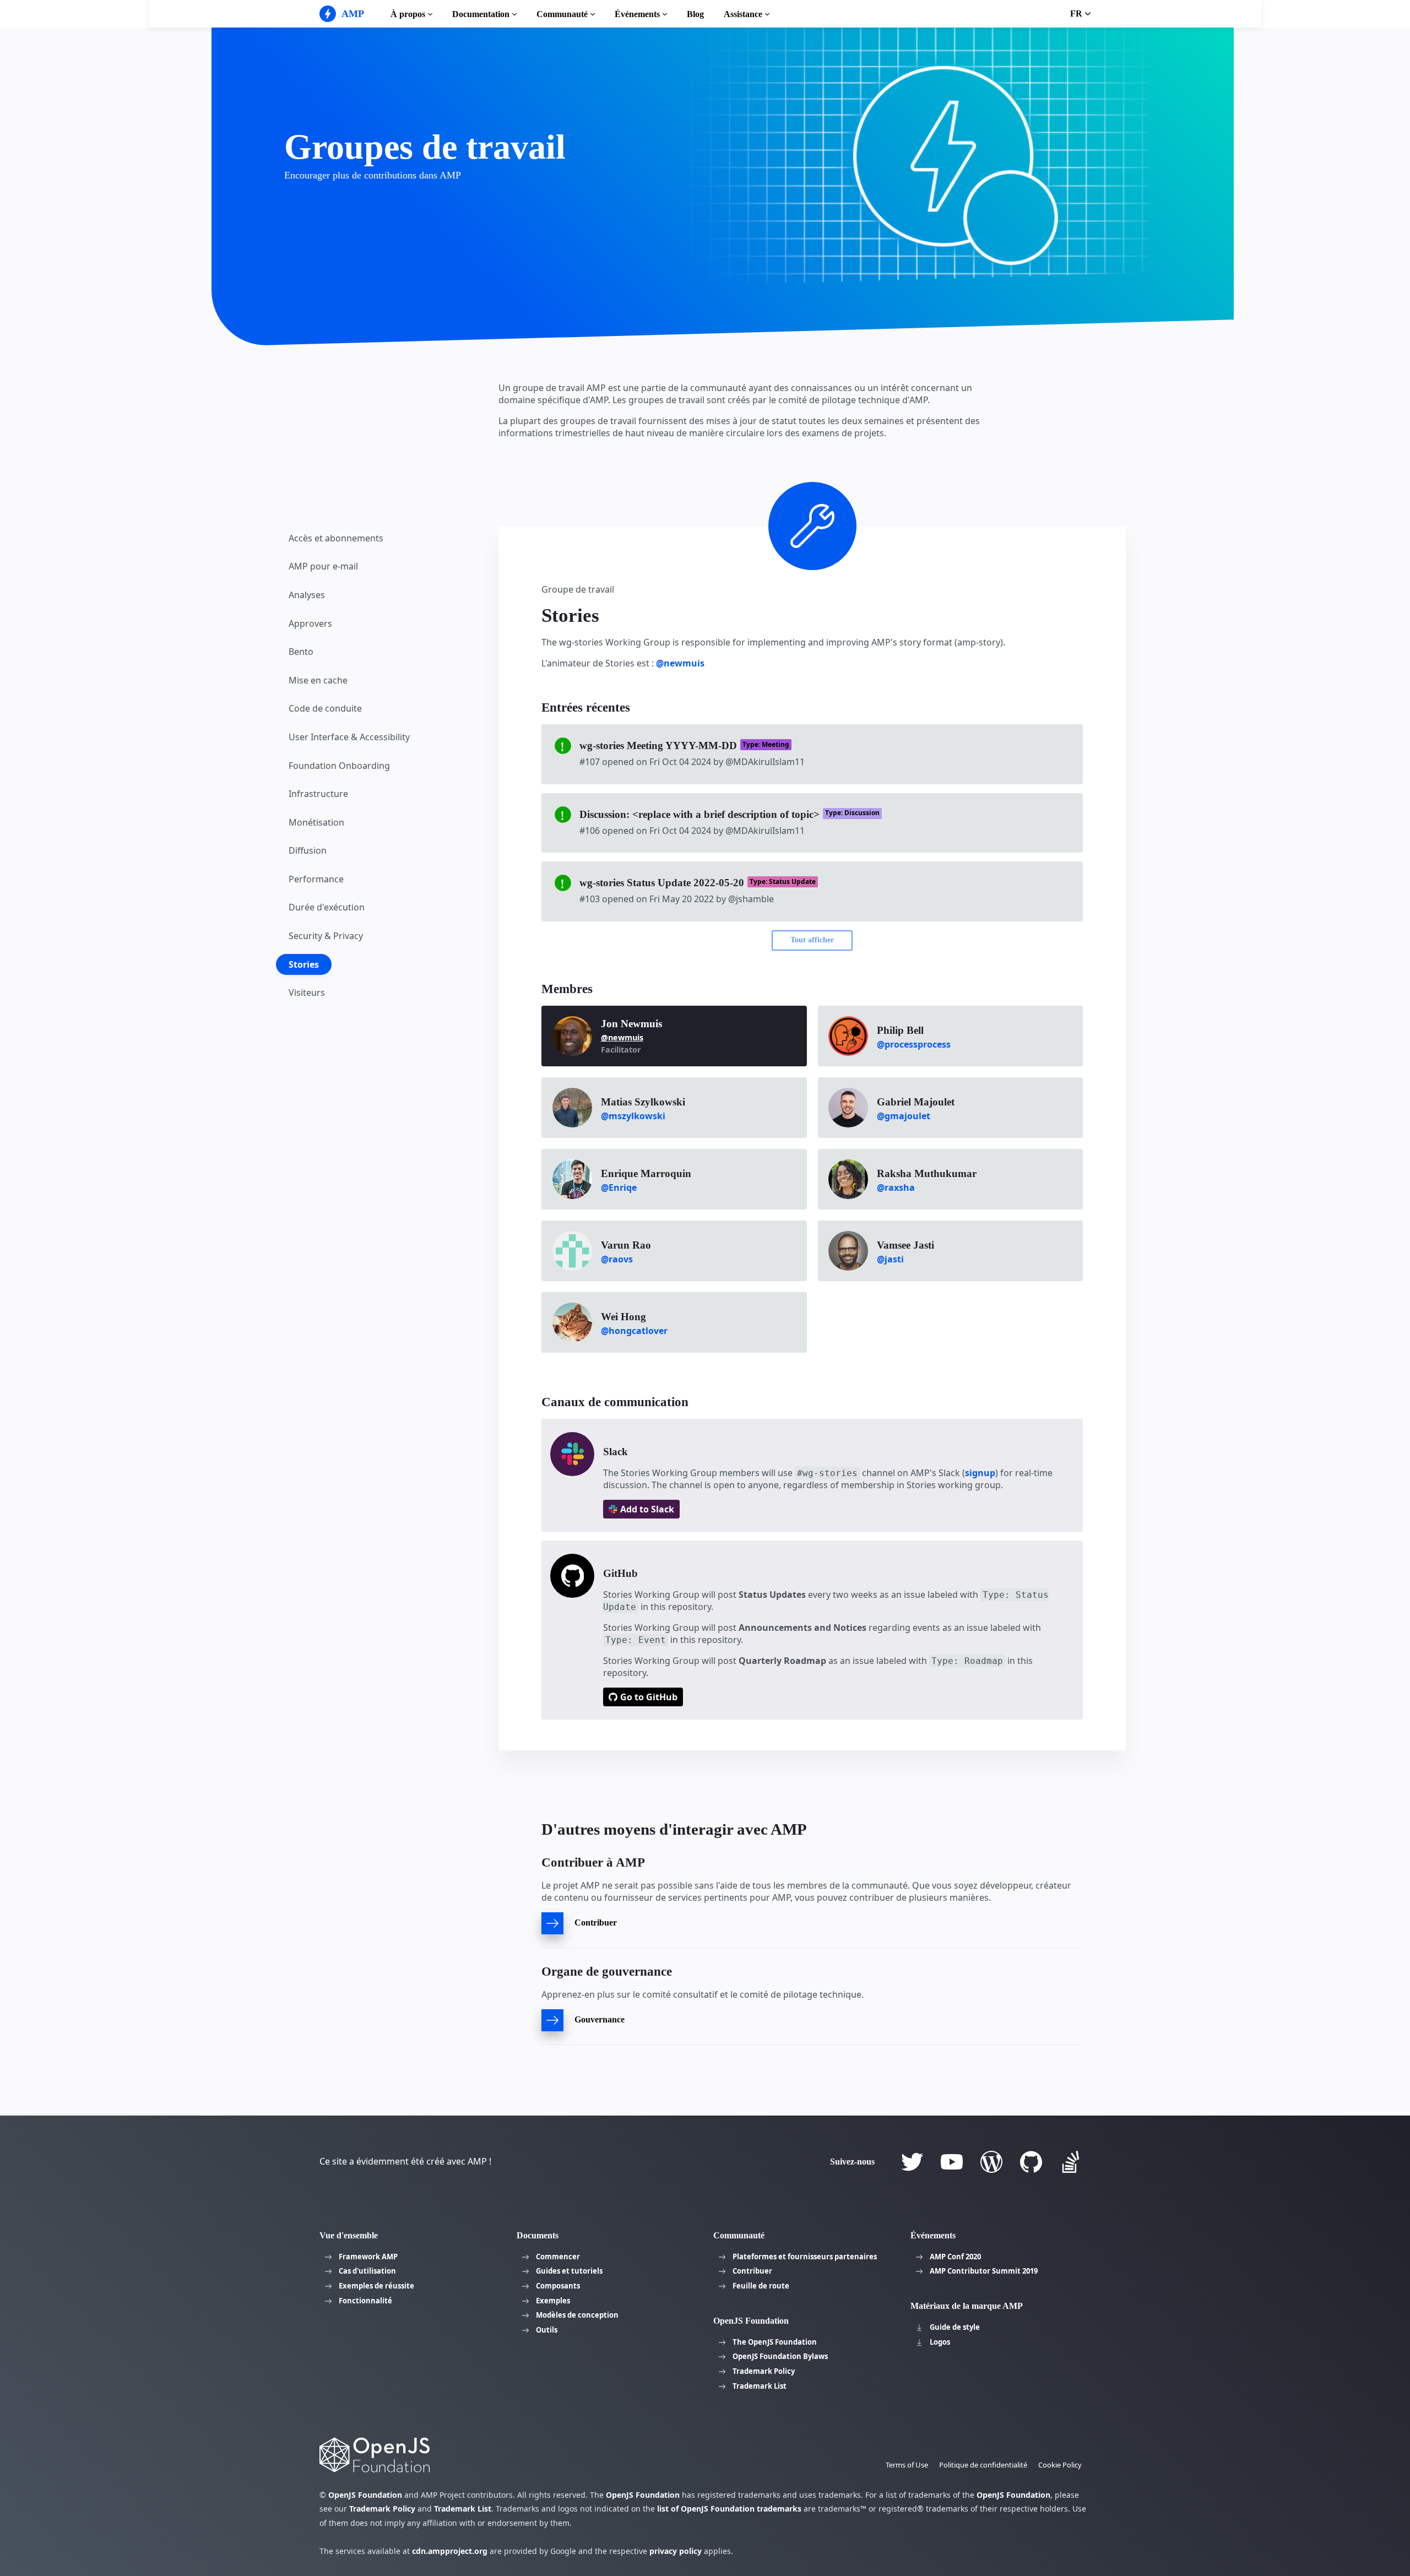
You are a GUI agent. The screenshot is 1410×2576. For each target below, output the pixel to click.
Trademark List (760, 2386)
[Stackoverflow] (1071, 2162)
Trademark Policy (764, 2371)
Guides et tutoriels (569, 2271)
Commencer (558, 2257)
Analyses (307, 595)
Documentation (481, 14)
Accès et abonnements (336, 538)
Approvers (310, 623)
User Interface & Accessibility (349, 737)
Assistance (743, 14)
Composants (558, 2286)
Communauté (562, 14)
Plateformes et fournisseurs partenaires (805, 2257)
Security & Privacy (326, 936)
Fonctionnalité (365, 2301)
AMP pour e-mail (323, 566)
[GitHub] (1031, 2162)
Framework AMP (368, 2257)
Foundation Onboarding (339, 765)
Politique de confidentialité (983, 2465)
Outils (547, 2330)
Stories (304, 964)
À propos (408, 14)
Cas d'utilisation (367, 2271)
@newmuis (680, 663)
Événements (637, 14)
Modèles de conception (577, 2315)
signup (980, 1473)
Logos (940, 2342)
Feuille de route (761, 2286)
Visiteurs (307, 993)
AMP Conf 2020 (955, 2257)
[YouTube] (952, 2162)
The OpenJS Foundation (775, 2342)
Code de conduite (325, 708)
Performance (316, 879)
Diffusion (308, 850)
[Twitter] (912, 2162)
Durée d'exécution (327, 907)
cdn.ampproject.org (450, 2551)
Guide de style (955, 2327)
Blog (695, 14)
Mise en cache (318, 680)
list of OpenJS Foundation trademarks (729, 2509)
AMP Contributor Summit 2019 (984, 2271)
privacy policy (676, 2551)
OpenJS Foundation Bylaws (780, 2356)
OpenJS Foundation (365, 2495)
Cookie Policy (1060, 2465)
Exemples (553, 2301)
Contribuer (752, 2271)
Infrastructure (318, 794)
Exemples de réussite (376, 2286)
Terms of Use (907, 2465)
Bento (301, 652)
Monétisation (316, 822)
